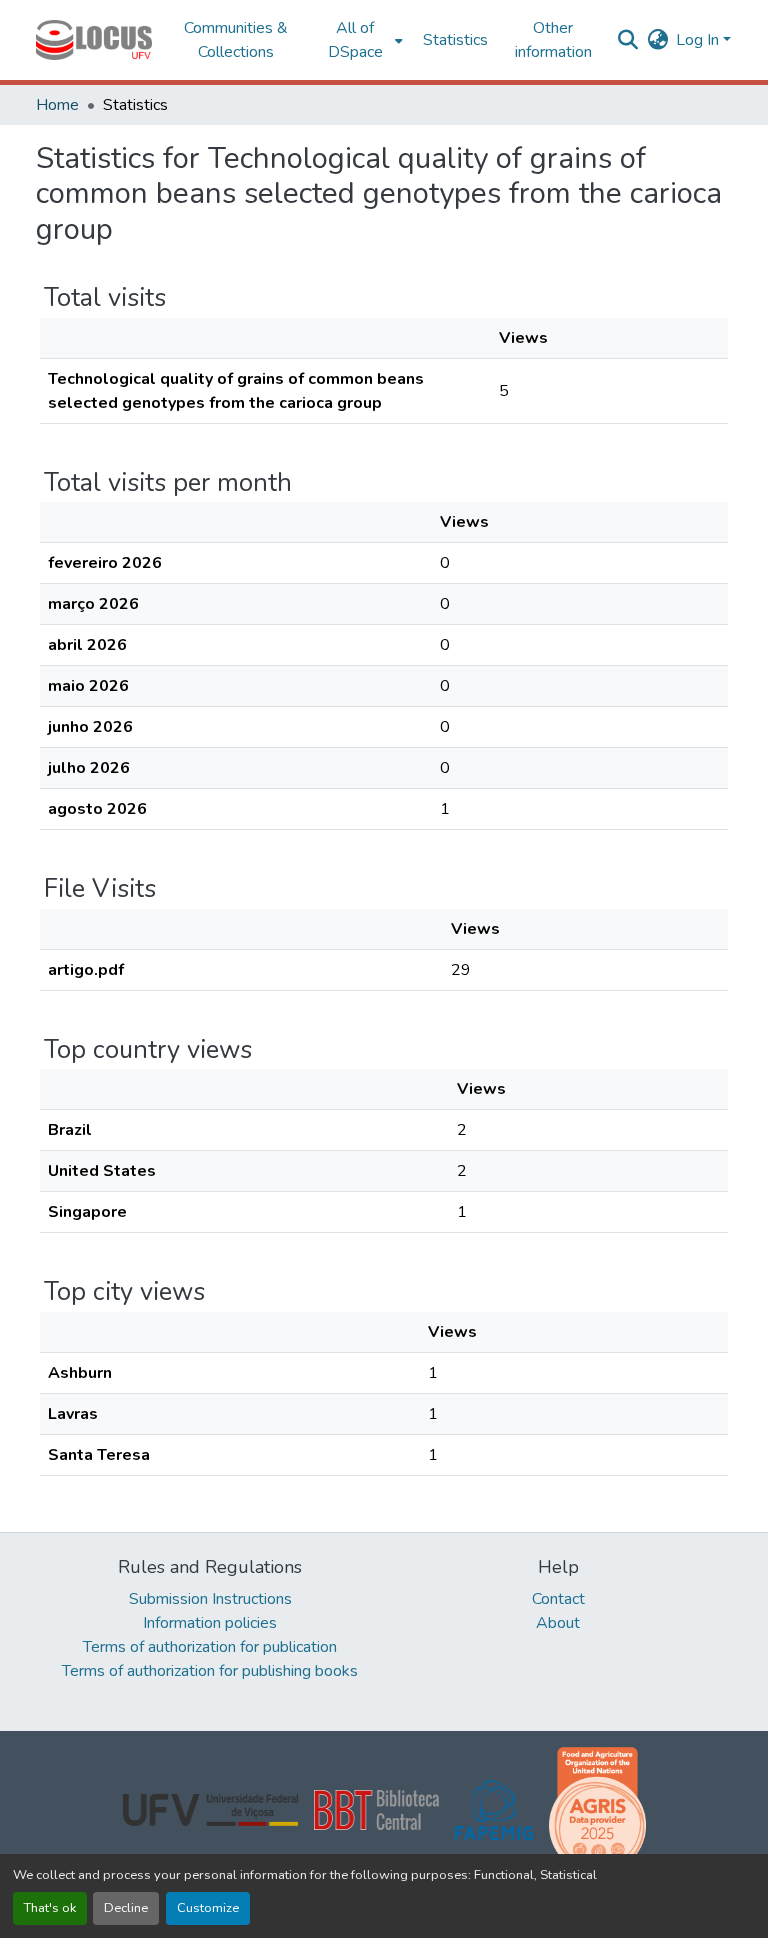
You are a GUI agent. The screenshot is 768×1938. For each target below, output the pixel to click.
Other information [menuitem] (553, 40)
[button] (94, 40)
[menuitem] (361, 40)
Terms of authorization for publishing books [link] (210, 1671)
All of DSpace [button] (355, 40)
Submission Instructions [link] (210, 1599)
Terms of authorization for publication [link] (210, 1647)
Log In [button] (699, 40)
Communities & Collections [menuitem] (236, 40)
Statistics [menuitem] (455, 40)
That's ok (50, 1908)
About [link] (558, 1623)
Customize (208, 1908)
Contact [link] (558, 1599)
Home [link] (57, 105)
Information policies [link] (210, 1623)
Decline (126, 1908)
